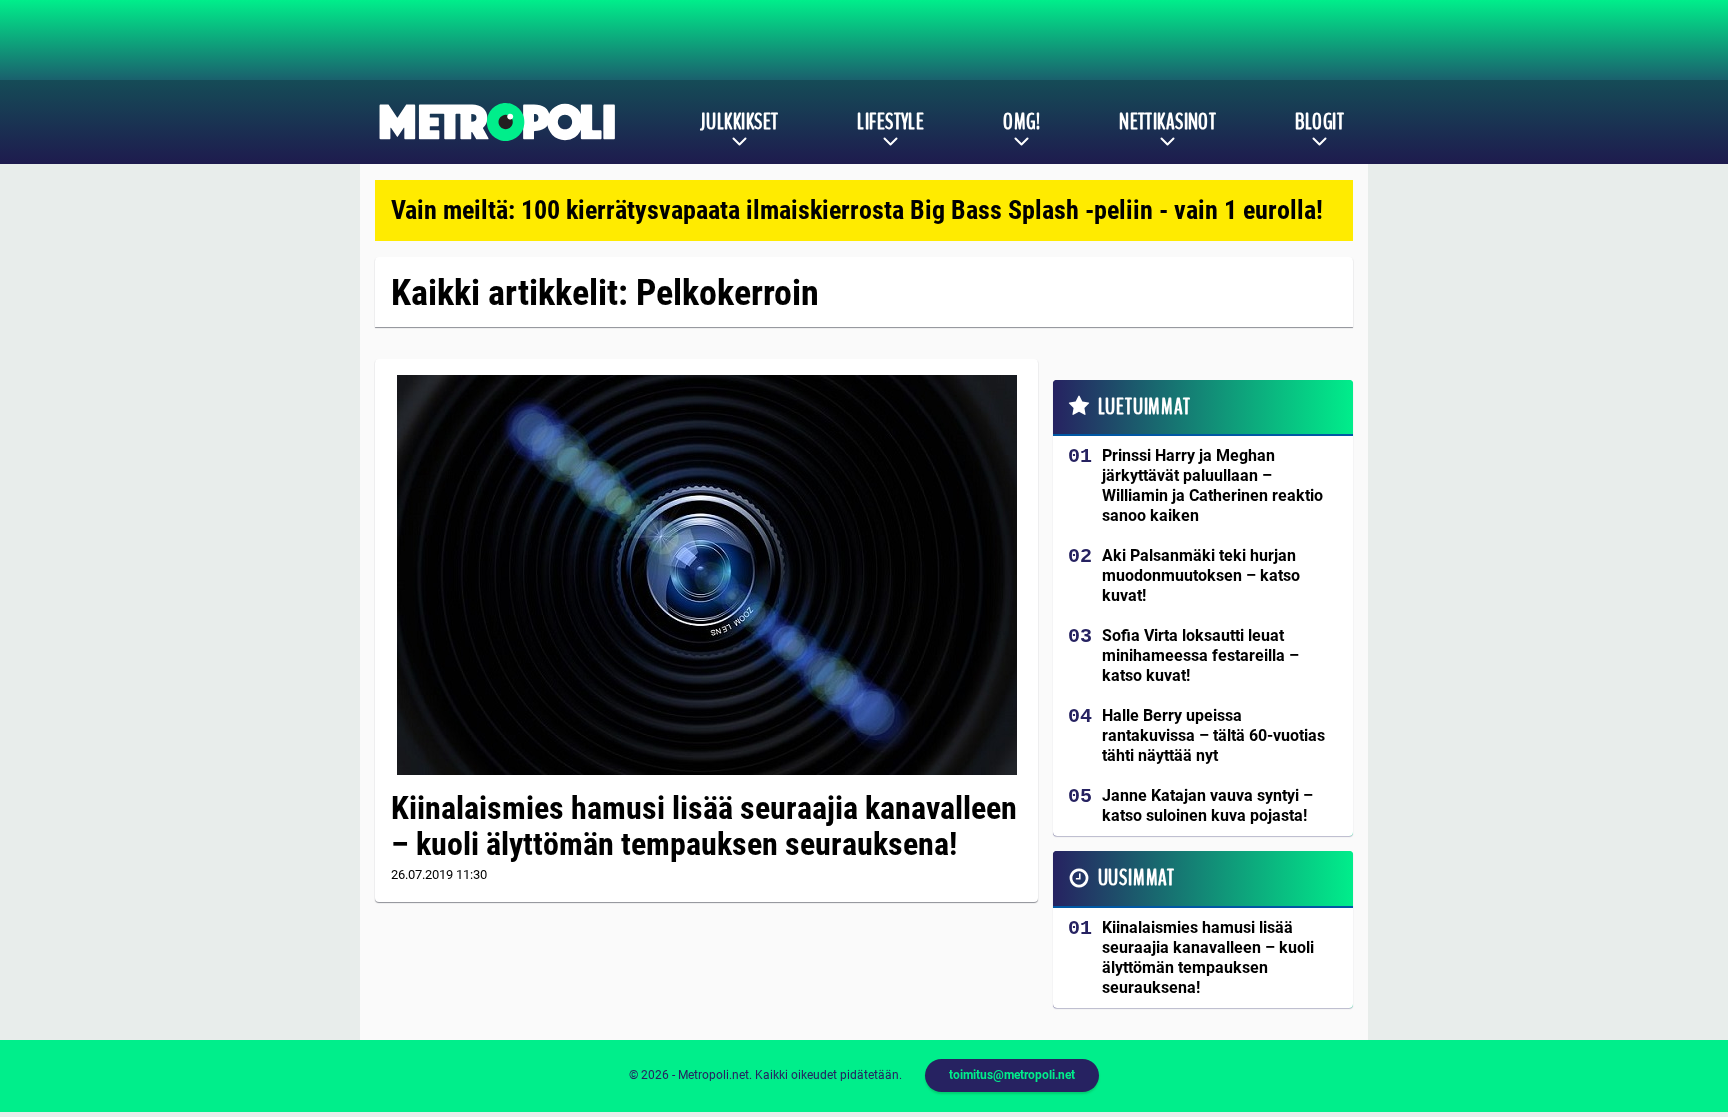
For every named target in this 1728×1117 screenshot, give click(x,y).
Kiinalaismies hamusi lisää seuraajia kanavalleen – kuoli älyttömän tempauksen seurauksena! (704, 826)
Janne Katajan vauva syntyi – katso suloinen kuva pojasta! (1207, 805)
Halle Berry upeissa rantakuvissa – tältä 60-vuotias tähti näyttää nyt (1213, 735)
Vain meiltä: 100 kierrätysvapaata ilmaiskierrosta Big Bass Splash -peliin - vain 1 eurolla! (857, 210)
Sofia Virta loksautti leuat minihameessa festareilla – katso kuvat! (1200, 655)
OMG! (1021, 122)
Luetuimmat (1144, 407)
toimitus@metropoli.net (1012, 1075)
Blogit (1319, 122)
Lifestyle (890, 122)
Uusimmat (1136, 878)
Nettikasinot (1167, 122)
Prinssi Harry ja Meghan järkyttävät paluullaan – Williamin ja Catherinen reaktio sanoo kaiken (1212, 485)
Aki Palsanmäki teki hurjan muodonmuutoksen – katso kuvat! (1201, 575)
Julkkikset (739, 122)
